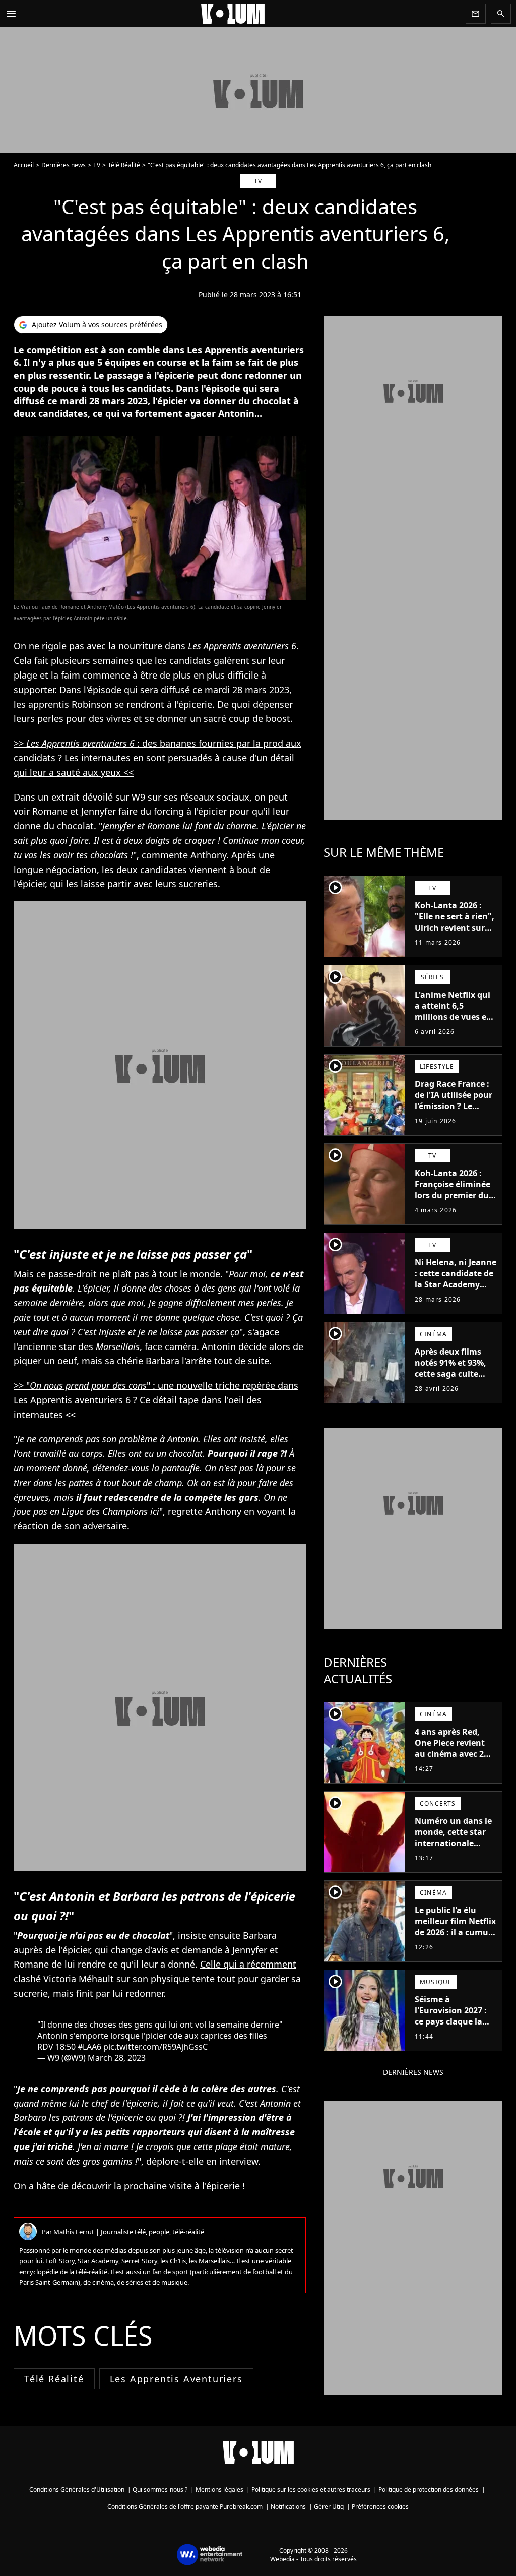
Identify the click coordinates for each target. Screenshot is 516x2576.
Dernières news (63, 165)
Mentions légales (219, 2490)
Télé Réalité (124, 165)
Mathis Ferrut (74, 2232)
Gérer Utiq (329, 2507)
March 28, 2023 (117, 2058)
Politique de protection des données (429, 2490)
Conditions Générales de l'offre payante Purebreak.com (185, 2507)
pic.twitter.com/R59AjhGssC (155, 2047)
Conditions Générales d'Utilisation (77, 2490)
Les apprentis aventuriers (176, 2379)
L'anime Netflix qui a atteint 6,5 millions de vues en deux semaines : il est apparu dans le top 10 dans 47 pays (454, 1022)
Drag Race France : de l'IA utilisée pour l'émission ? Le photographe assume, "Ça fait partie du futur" (454, 1112)
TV (97, 165)
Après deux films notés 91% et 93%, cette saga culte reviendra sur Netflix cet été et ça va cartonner (453, 1379)
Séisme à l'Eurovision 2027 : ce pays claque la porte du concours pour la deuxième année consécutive (452, 2027)
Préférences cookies (380, 2507)
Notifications (288, 2507)
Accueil (24, 165)
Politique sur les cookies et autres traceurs (311, 2490)
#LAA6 (89, 2047)
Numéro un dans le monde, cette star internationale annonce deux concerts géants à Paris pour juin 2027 (455, 1849)
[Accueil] (241, 14)
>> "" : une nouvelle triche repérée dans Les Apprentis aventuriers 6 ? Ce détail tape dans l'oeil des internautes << (156, 1400)
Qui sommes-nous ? (160, 2490)
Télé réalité (54, 2379)
